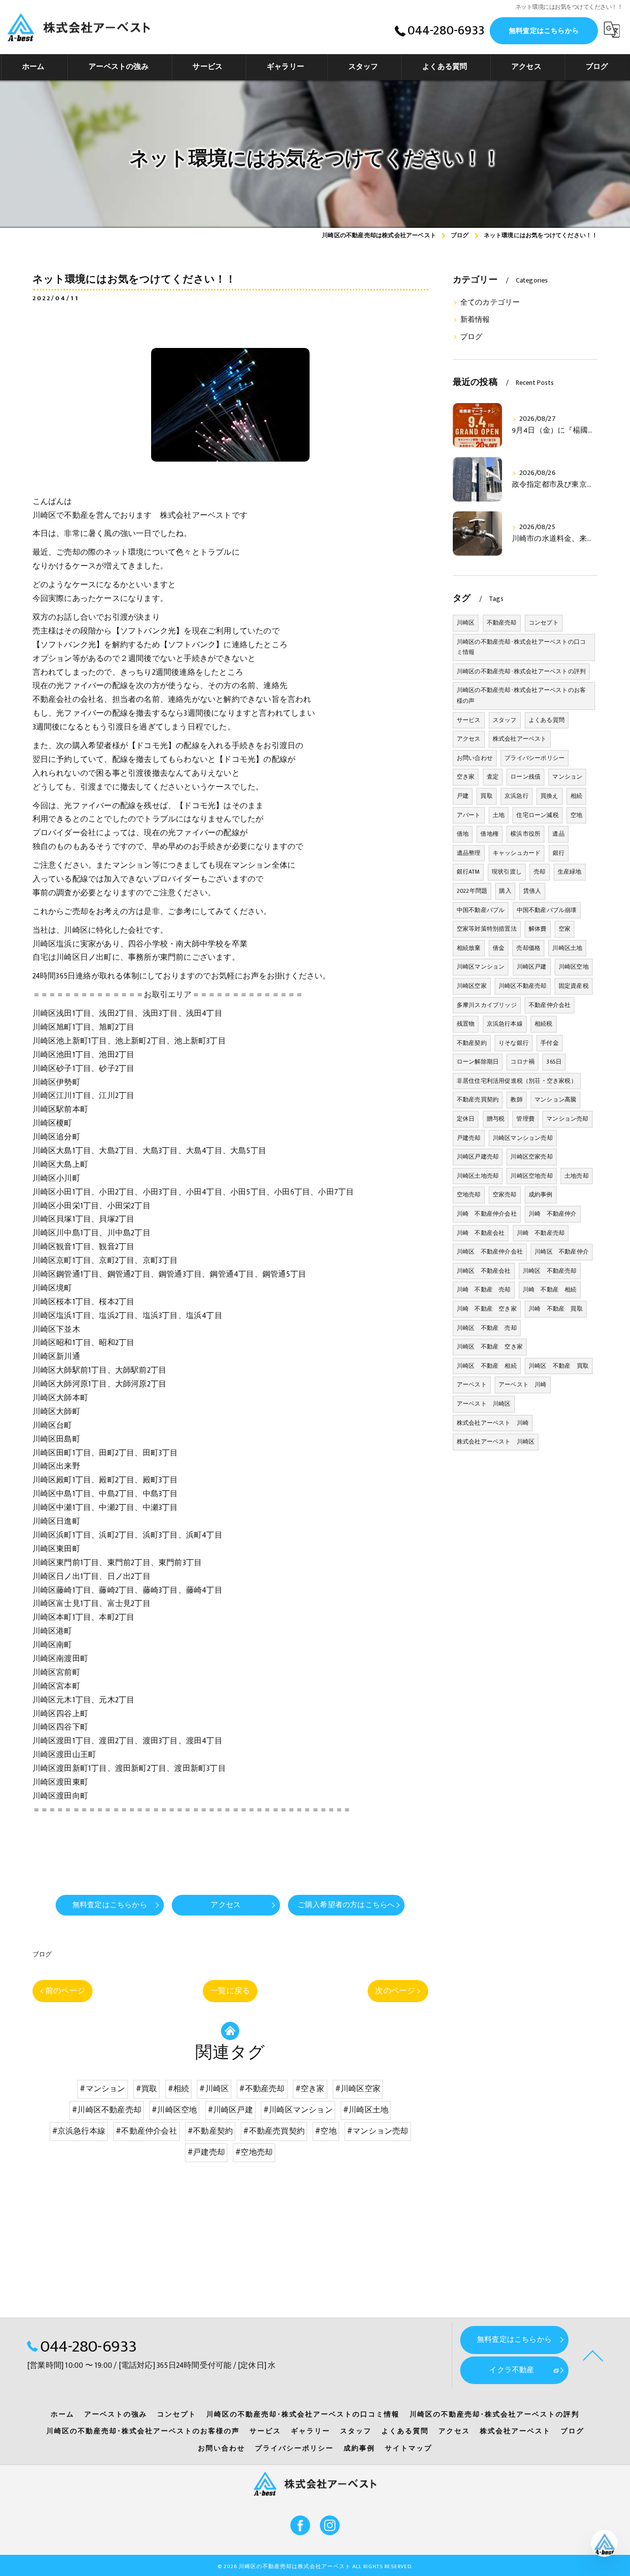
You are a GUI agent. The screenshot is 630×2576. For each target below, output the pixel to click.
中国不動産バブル (481, 910)
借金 (499, 948)
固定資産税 (574, 986)
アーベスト (472, 1384)
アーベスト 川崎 (523, 1384)
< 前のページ (63, 1991)
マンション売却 (567, 1119)
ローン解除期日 (478, 1062)
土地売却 (577, 1176)
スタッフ (505, 720)
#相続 (179, 2089)
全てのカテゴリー (490, 303)
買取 (486, 796)
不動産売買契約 (478, 1100)
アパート (469, 815)
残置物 (466, 1024)
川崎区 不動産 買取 (559, 1366)
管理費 (525, 1119)
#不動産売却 (262, 2089)
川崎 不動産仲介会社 (487, 1214)
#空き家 (310, 2089)
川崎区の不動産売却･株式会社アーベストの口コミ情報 (521, 647)
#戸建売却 (206, 2152)
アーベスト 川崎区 (484, 1404)
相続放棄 (469, 948)
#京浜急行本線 (79, 2131)
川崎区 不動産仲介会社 (490, 1252)
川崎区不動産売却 (523, 986)
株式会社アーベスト (520, 739)
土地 (499, 815)
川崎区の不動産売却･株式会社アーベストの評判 (521, 671)
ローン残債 (525, 777)
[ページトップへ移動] (593, 2355)
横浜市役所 (525, 834)
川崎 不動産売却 (541, 1233)
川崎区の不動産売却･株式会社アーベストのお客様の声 (521, 695)
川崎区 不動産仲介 (562, 1252)
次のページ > (398, 1991)
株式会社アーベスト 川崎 (493, 1423)
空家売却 (505, 1194)
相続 (576, 796)
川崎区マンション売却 (523, 1138)
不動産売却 (502, 623)
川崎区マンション (481, 967)
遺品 (558, 834)
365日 (554, 1062)
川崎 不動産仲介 (553, 1214)
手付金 (550, 1043)
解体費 (538, 929)
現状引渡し (507, 872)
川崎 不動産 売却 (484, 1289)
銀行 (559, 853)
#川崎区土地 (366, 2110)
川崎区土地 (567, 948)
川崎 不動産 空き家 (487, 1309)
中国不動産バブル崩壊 (547, 910)
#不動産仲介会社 (146, 2131)
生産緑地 (570, 872)
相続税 (544, 1024)
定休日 (466, 1119)
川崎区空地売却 (531, 1176)
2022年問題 (472, 891)
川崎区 (466, 623)
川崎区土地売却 (478, 1176)
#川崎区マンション (298, 2110)
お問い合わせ (475, 758)
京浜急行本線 (505, 1024)
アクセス (469, 739)
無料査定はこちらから (544, 31)
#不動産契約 (210, 2131)
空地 (576, 815)
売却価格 (528, 948)
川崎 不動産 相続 (550, 1289)
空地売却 (469, 1194)
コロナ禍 (522, 1062)
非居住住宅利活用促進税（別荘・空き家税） (517, 1081)
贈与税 (496, 1119)
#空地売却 (254, 2152)
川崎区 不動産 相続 (487, 1366)
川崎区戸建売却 (478, 1157)
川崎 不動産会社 (481, 1233)
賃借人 (532, 891)
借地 (463, 834)
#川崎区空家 (358, 2089)
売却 (539, 872)
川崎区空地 (574, 967)
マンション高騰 (555, 1100)
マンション (567, 777)
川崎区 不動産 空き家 (490, 1347)
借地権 (489, 834)
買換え (550, 796)
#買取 (147, 2089)
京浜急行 (517, 796)
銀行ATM (468, 872)
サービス (469, 720)
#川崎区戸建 (230, 2110)
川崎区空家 (472, 986)
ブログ (42, 1954)
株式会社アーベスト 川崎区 (496, 1442)
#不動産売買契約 (274, 2131)
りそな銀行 (514, 1043)
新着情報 (475, 320)
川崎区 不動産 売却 (487, 1328)
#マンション (102, 2089)
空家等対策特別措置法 (487, 929)
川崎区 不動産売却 (550, 1271)
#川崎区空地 (174, 2110)
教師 (516, 1100)
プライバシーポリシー (535, 758)
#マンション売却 (378, 2131)
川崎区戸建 (532, 967)
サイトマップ (409, 2449)
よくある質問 (547, 720)
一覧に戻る (230, 1991)
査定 (493, 777)
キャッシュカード (517, 853)
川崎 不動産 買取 (556, 1309)
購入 (505, 891)
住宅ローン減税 (537, 815)
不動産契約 (472, 1043)
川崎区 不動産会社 (484, 1271)
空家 (565, 929)
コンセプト (544, 623)
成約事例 (541, 1194)
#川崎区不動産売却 (107, 2110)
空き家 (466, 777)
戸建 (463, 796)
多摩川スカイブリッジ (487, 1005)
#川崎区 (214, 2089)
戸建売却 (469, 1138)
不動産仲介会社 (550, 1005)
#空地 (326, 2131)
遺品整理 (469, 853)
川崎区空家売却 (531, 1157)
